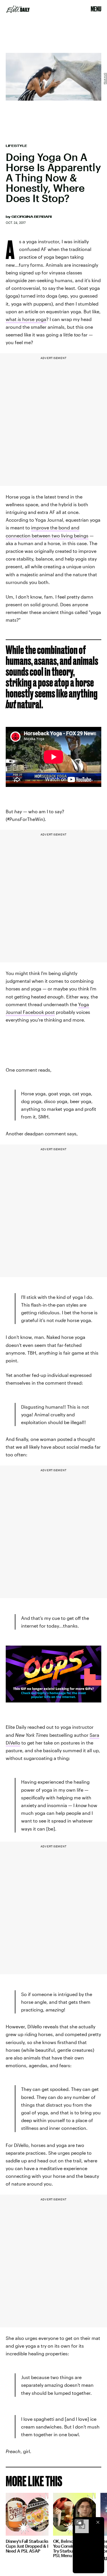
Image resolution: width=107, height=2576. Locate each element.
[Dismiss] (98, 2522)
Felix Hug (105, 79)
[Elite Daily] (18, 9)
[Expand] (79, 2522)
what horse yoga (26, 319)
